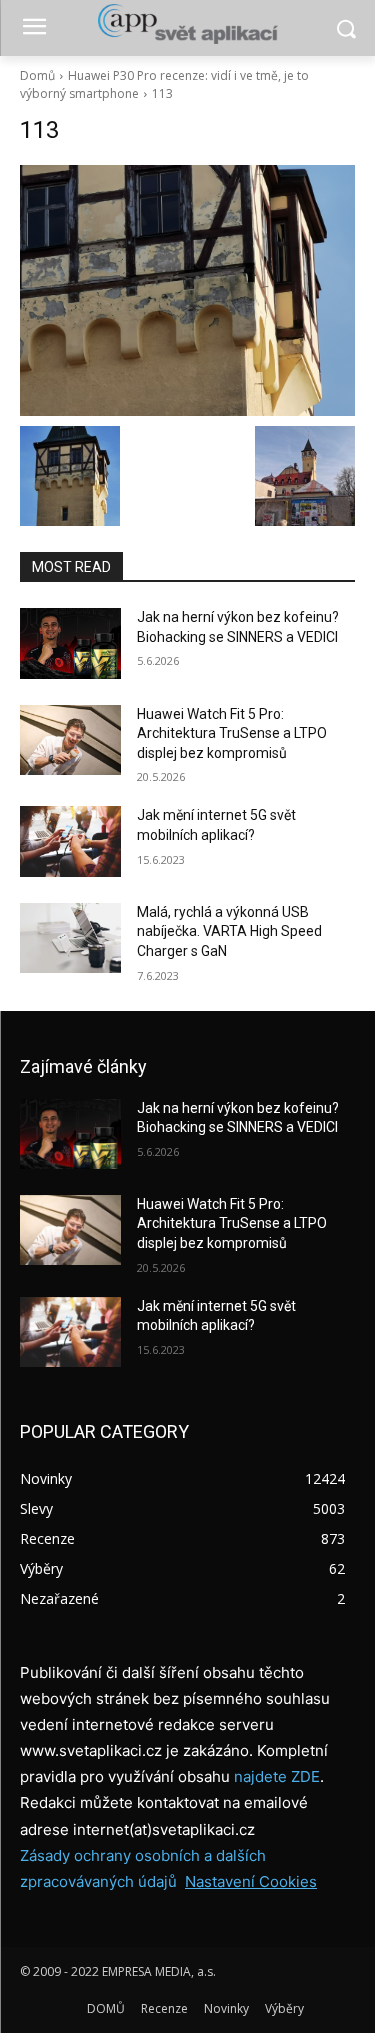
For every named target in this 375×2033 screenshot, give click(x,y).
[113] (187, 290)
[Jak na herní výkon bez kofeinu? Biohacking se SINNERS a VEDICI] (70, 643)
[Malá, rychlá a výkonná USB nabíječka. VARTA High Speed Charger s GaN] (70, 938)
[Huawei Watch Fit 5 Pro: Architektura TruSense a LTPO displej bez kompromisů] (70, 740)
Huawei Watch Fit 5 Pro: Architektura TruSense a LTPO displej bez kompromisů (232, 733)
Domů (37, 75)
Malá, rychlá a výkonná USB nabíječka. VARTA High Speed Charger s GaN (229, 931)
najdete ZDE (277, 1776)
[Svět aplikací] (187, 24)
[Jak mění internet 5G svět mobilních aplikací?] (70, 841)
